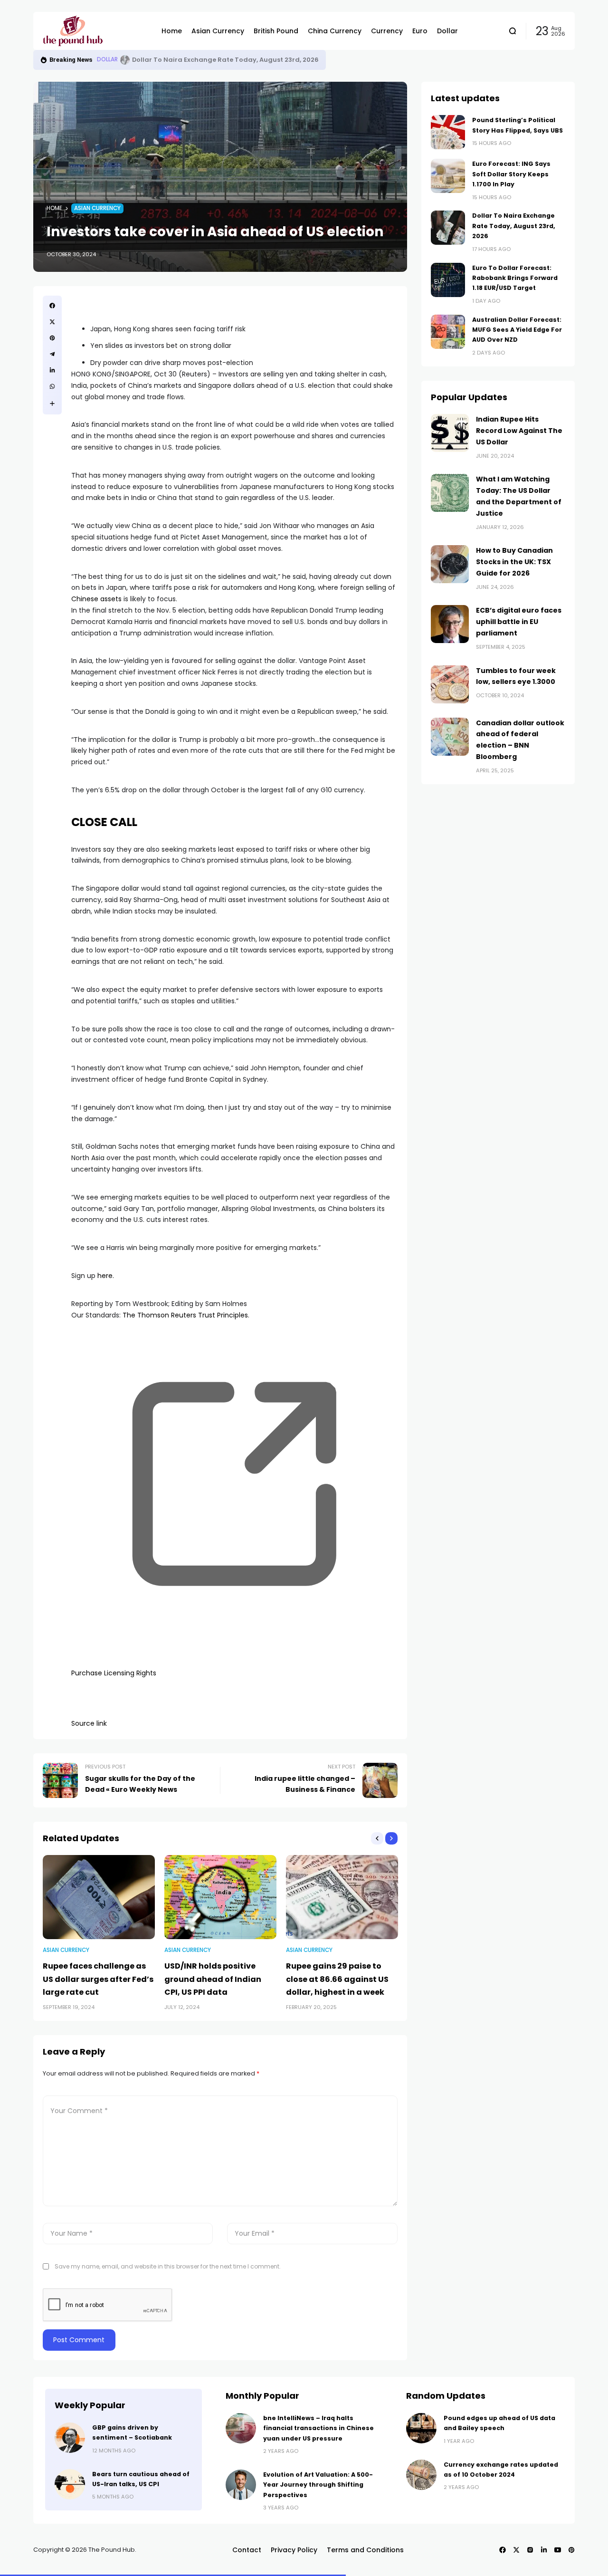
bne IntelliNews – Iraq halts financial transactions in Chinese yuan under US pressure (318, 2428)
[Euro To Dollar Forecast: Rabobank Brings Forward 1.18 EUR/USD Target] (119, 60)
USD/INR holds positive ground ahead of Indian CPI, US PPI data (213, 1979)
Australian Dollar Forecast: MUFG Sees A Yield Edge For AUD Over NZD (517, 330)
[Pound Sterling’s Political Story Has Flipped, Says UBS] (448, 132)
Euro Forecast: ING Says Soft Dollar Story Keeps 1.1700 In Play (511, 174)
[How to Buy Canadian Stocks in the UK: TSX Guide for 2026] (450, 564)
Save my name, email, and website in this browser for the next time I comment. (168, 2266)
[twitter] (52, 322)
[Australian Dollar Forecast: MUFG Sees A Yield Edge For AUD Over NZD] (448, 332)
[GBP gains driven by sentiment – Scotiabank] (70, 2438)
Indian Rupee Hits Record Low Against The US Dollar (519, 431)
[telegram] (52, 354)
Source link (89, 1723)
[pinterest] (52, 338)
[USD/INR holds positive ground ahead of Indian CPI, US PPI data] (220, 1897)
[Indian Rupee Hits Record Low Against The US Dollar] (450, 433)
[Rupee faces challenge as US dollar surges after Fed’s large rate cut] (99, 1897)
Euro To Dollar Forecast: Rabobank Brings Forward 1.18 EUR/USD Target (241, 60)
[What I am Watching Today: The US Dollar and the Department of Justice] (450, 493)
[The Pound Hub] (95, 31)
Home (54, 208)
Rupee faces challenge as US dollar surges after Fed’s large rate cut (98, 1979)
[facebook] (52, 306)
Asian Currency (97, 208)
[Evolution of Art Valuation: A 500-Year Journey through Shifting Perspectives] (241, 2485)
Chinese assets (96, 599)
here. (106, 1276)
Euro (104, 59)
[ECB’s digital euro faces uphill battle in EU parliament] (450, 624)
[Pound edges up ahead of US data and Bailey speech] (421, 2428)
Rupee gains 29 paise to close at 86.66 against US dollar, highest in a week (337, 1979)
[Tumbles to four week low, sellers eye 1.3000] (450, 684)
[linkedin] (52, 370)
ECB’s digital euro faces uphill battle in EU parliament (519, 622)
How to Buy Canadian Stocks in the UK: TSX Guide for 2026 (514, 562)
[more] (52, 404)
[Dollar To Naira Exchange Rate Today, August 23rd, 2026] (448, 228)
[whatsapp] (52, 386)
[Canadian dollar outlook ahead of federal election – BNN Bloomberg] (450, 737)
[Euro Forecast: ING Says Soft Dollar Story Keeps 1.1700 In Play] (448, 176)
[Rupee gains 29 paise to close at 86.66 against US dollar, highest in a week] (342, 1897)
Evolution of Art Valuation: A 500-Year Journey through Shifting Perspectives (318, 2485)
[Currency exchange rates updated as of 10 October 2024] (421, 2475)
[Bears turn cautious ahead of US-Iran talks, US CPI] (70, 2484)
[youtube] (558, 2550)
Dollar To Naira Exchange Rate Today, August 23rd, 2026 (514, 226)
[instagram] (530, 2550)
